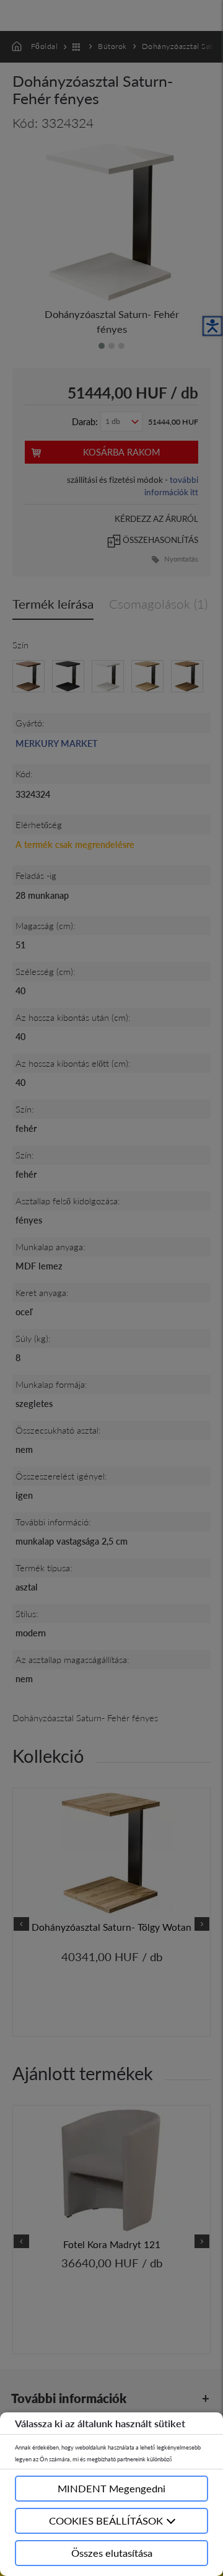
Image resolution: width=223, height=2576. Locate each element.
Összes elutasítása (112, 2553)
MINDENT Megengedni (111, 2488)
